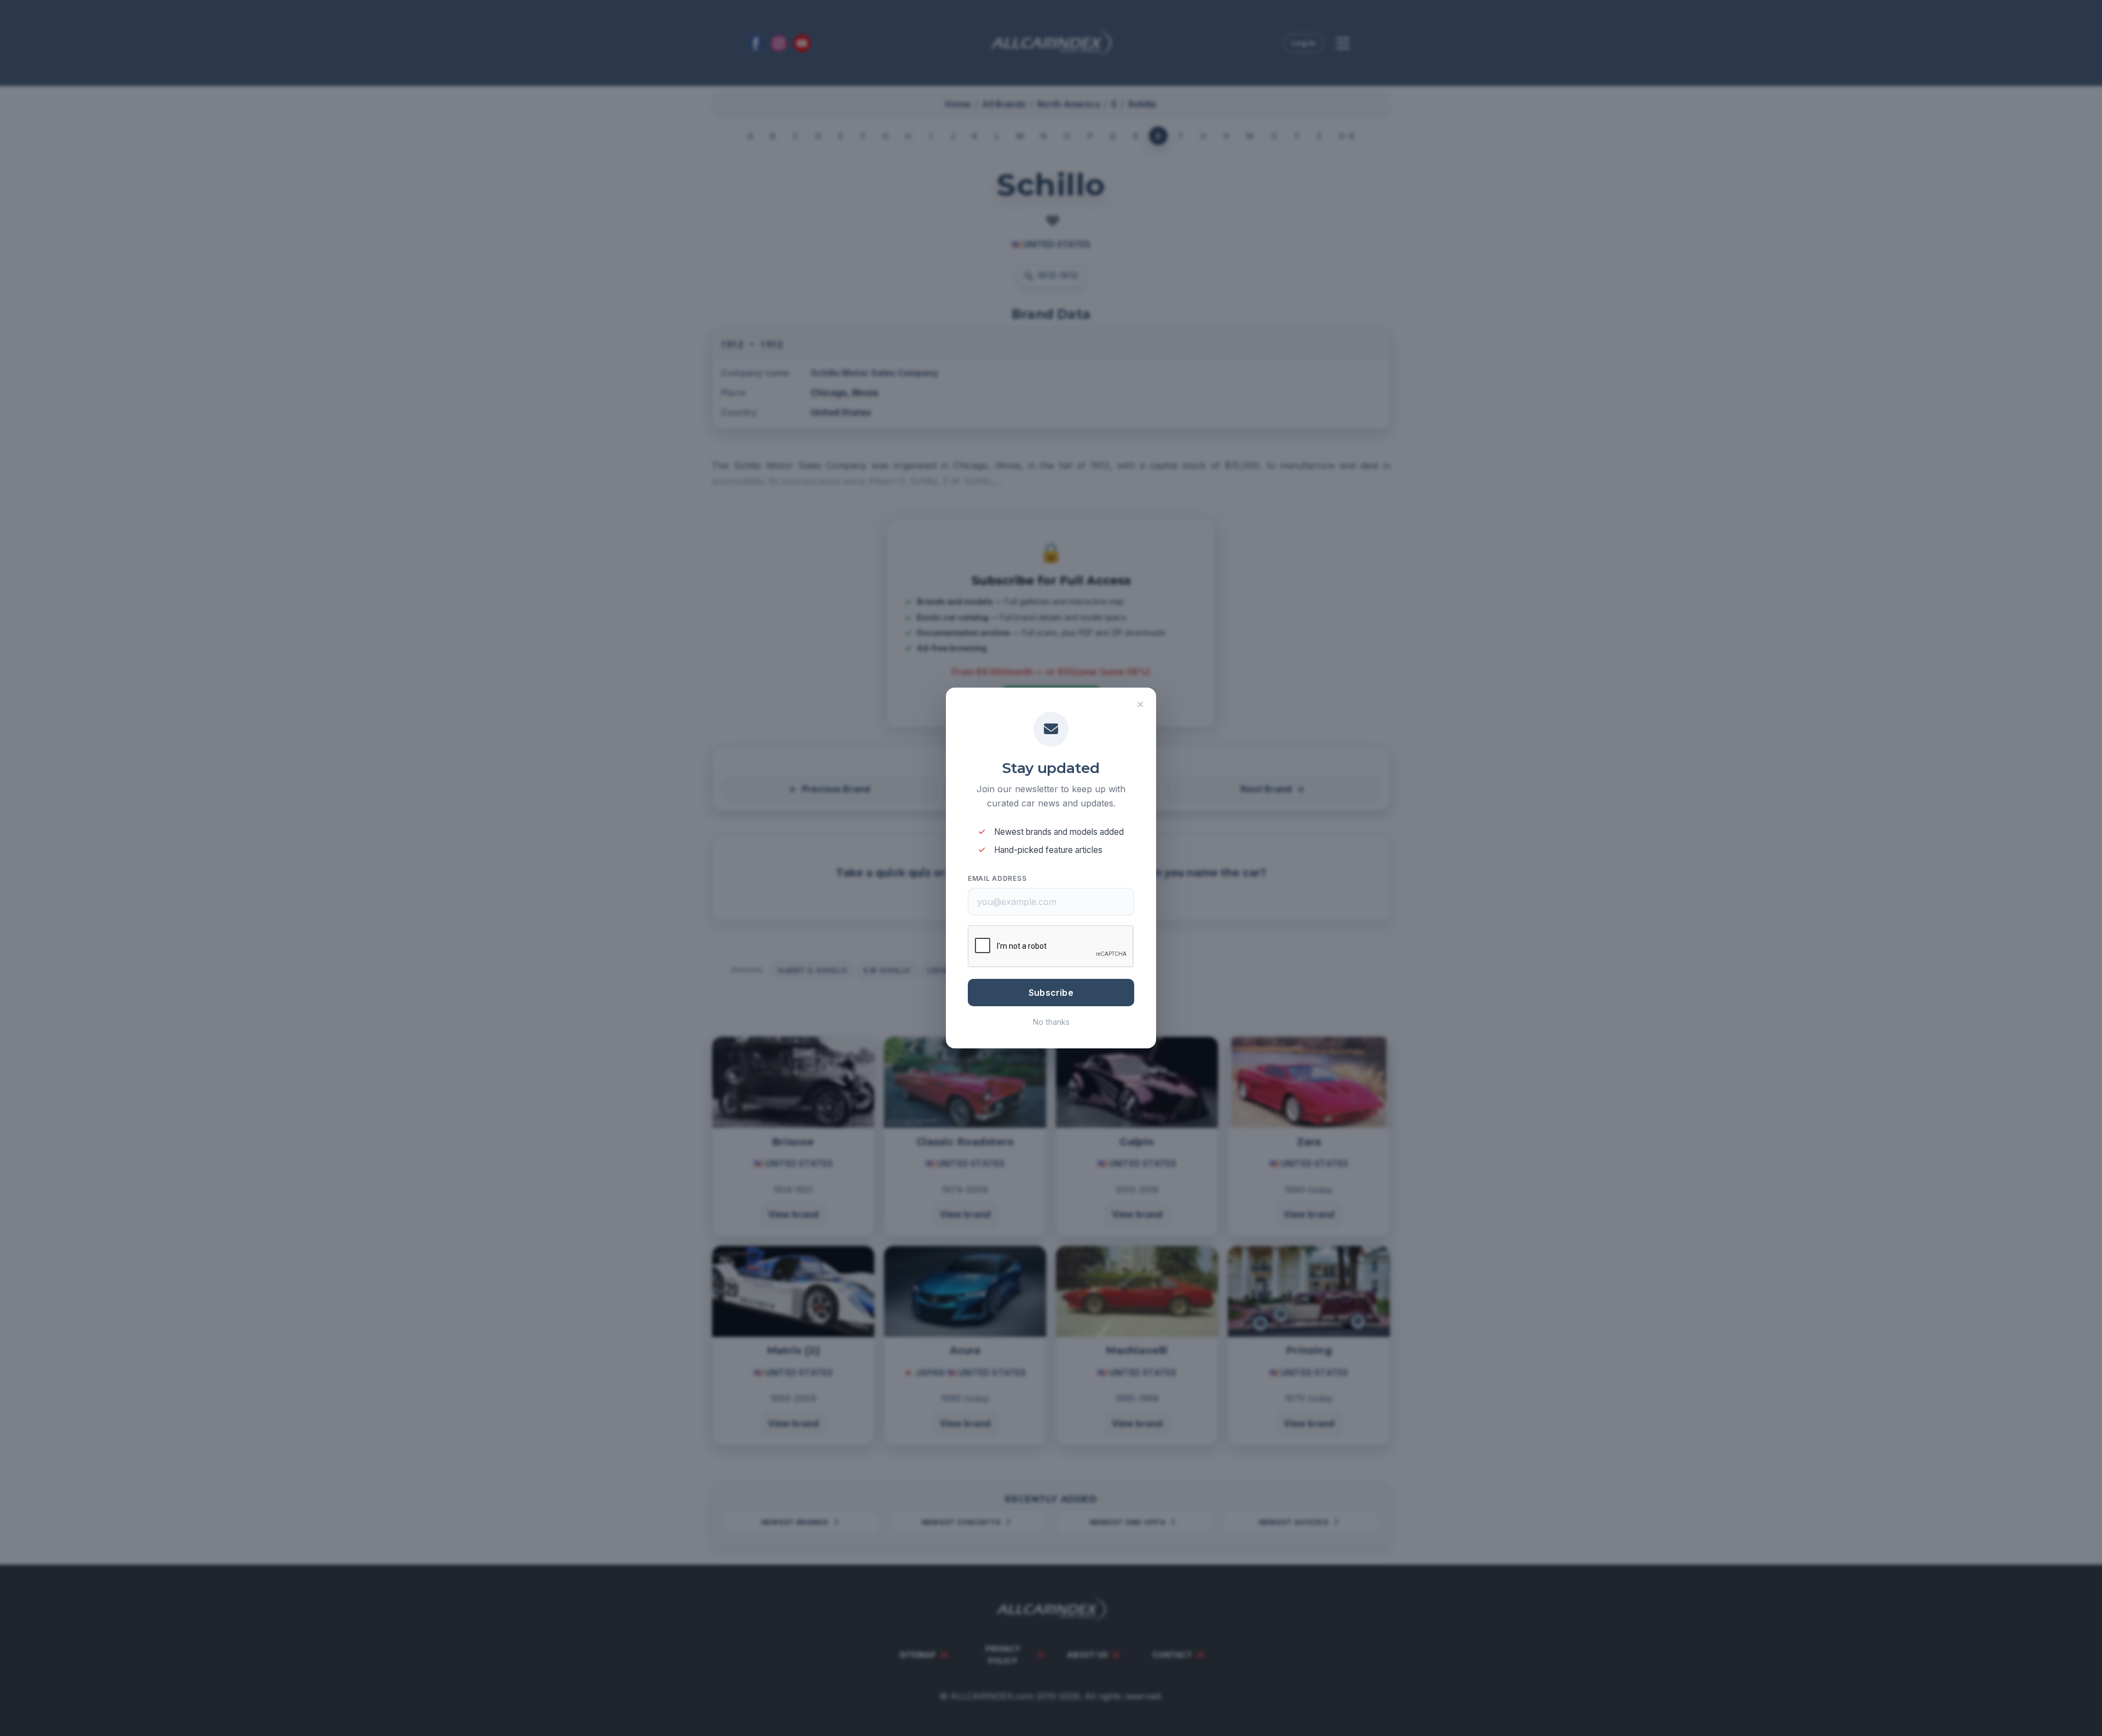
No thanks (1051, 1022)
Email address (997, 878)
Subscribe (1051, 993)
